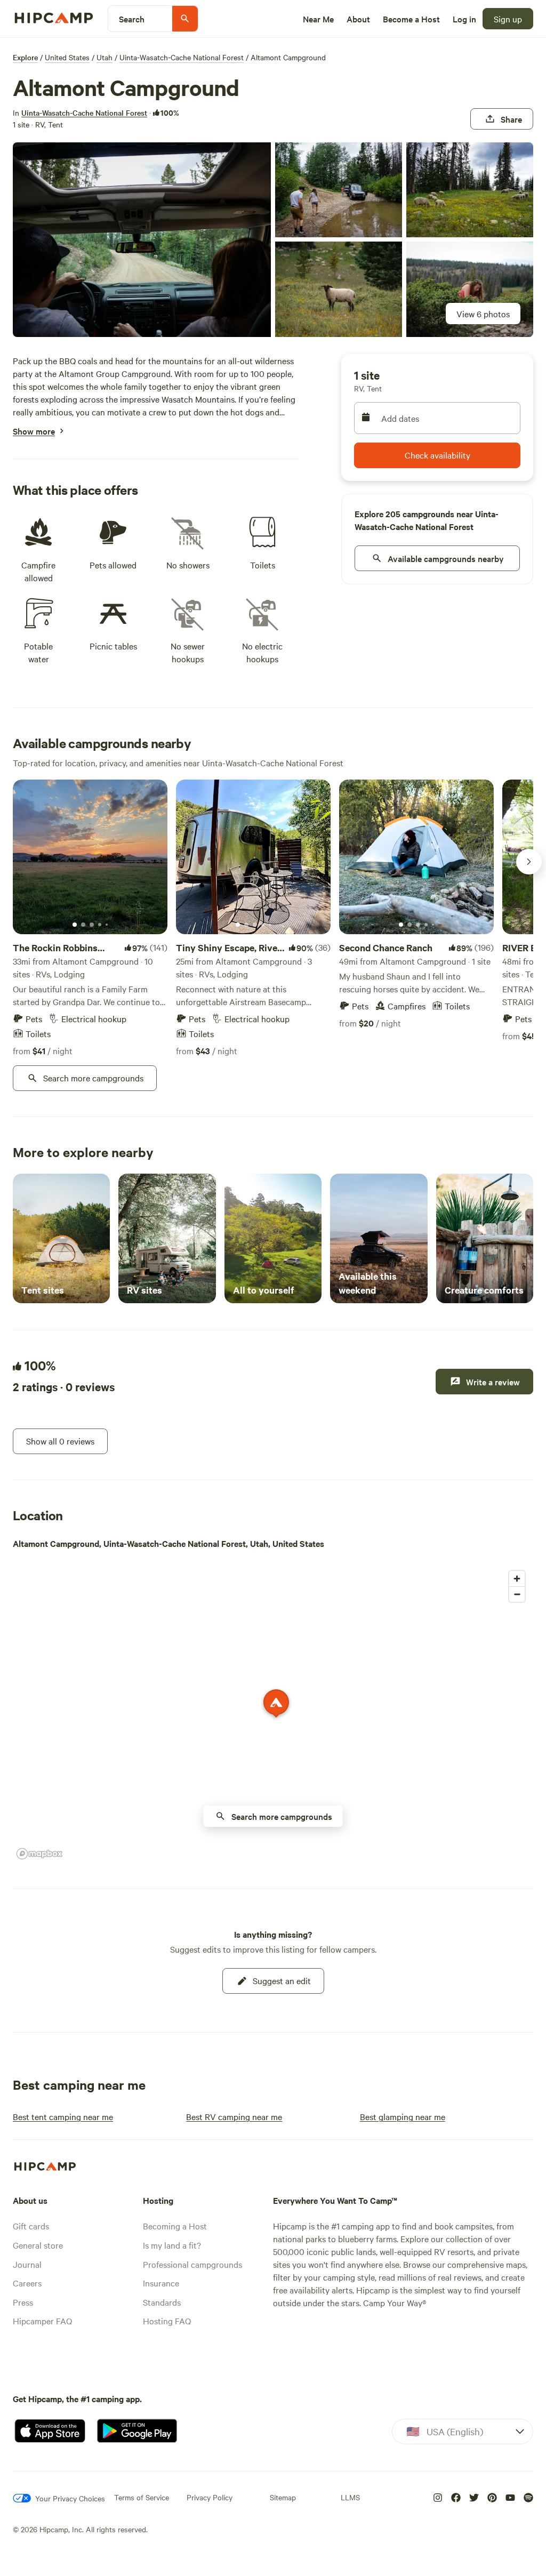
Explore (25, 57)
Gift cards (31, 2226)
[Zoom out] (517, 1594)
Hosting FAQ (167, 2321)
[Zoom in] (517, 1579)
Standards (162, 2302)
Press (23, 2302)
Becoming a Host (175, 2226)
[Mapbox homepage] (39, 1854)
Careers (27, 2283)
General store (38, 2245)
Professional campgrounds (192, 2264)
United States (67, 57)
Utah (105, 57)
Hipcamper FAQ (42, 2321)
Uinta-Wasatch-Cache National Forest (182, 57)
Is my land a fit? (172, 2245)
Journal (27, 2264)
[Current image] (75, 925)
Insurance (161, 2283)
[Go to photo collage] (142, 240)
